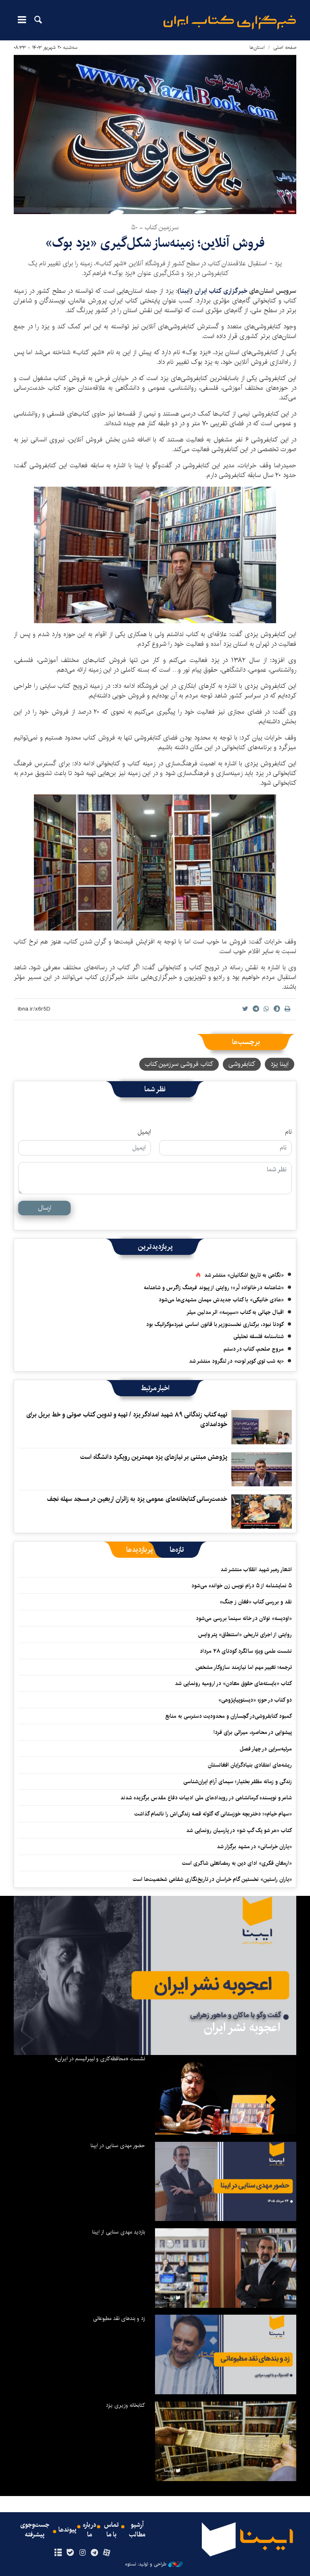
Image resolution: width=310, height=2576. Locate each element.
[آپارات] (107, 2553)
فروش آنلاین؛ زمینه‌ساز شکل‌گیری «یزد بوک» (155, 243)
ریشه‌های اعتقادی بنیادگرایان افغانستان (250, 1765)
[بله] (70, 2553)
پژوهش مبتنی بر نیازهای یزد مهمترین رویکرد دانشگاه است (154, 1457)
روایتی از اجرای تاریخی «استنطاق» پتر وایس (245, 1635)
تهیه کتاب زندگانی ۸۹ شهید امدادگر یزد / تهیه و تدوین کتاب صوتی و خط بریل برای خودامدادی (127, 1419)
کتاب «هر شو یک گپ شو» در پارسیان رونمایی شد (239, 1830)
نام (288, 1132)
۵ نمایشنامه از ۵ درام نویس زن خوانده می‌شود (241, 1586)
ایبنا (230, 22)
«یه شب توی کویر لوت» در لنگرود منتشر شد (236, 1361)
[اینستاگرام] (82, 2553)
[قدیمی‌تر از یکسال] (262, 1427)
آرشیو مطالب (137, 2530)
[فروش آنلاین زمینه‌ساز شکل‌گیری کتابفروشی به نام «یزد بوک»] (155, 555)
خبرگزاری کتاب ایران (222, 291)
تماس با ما (111, 2530)
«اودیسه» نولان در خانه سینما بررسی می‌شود (244, 1618)
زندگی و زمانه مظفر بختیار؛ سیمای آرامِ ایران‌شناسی (238, 1782)
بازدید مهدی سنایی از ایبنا (118, 2232)
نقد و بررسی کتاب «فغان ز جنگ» (256, 1602)
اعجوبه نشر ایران (242, 2028)
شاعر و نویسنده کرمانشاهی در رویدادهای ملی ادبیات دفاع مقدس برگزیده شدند (206, 1798)
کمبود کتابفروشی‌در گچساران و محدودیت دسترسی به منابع (228, 1716)
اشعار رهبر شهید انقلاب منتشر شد (256, 1570)
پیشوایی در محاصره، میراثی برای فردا (253, 1732)
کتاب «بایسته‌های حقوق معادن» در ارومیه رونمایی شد (233, 1683)
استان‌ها (257, 47)
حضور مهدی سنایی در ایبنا (118, 2145)
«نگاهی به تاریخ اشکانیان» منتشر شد (244, 1275)
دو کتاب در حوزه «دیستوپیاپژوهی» (255, 1700)
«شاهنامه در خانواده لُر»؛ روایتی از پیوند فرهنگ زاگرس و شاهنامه (214, 1288)
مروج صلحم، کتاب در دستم (254, 1349)
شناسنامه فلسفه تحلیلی (259, 1336)
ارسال (45, 1208)
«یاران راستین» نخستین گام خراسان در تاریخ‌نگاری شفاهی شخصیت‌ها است (212, 1879)
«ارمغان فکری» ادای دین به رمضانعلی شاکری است (237, 1863)
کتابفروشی (242, 1064)
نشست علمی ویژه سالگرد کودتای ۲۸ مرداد (246, 1651)
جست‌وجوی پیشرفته (35, 2530)
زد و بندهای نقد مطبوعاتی (119, 2318)
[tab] (177, 1550)
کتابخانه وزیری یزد (125, 2405)
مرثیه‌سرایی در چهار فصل (266, 1749)
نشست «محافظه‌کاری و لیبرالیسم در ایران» (100, 2059)
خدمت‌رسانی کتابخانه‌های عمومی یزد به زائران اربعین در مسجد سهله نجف (137, 1499)
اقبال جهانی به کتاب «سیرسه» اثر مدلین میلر (235, 1312)
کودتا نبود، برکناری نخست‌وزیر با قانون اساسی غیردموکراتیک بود (215, 1324)
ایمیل (144, 1132)
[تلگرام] (95, 2553)
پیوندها (67, 2530)
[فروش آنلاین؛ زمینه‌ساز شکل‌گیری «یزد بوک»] (155, 134)
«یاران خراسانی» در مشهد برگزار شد (254, 1847)
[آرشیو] (58, 2553)
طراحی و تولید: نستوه (146, 2564)
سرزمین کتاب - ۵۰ (155, 228)
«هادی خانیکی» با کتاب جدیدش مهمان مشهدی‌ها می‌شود (221, 1300)
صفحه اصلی (285, 47)
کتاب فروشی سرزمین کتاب (179, 1064)
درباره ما (89, 2530)
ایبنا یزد (280, 1064)
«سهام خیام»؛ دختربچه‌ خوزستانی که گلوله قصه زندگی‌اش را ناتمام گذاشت (213, 1814)
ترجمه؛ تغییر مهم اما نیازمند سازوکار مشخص (244, 1667)
